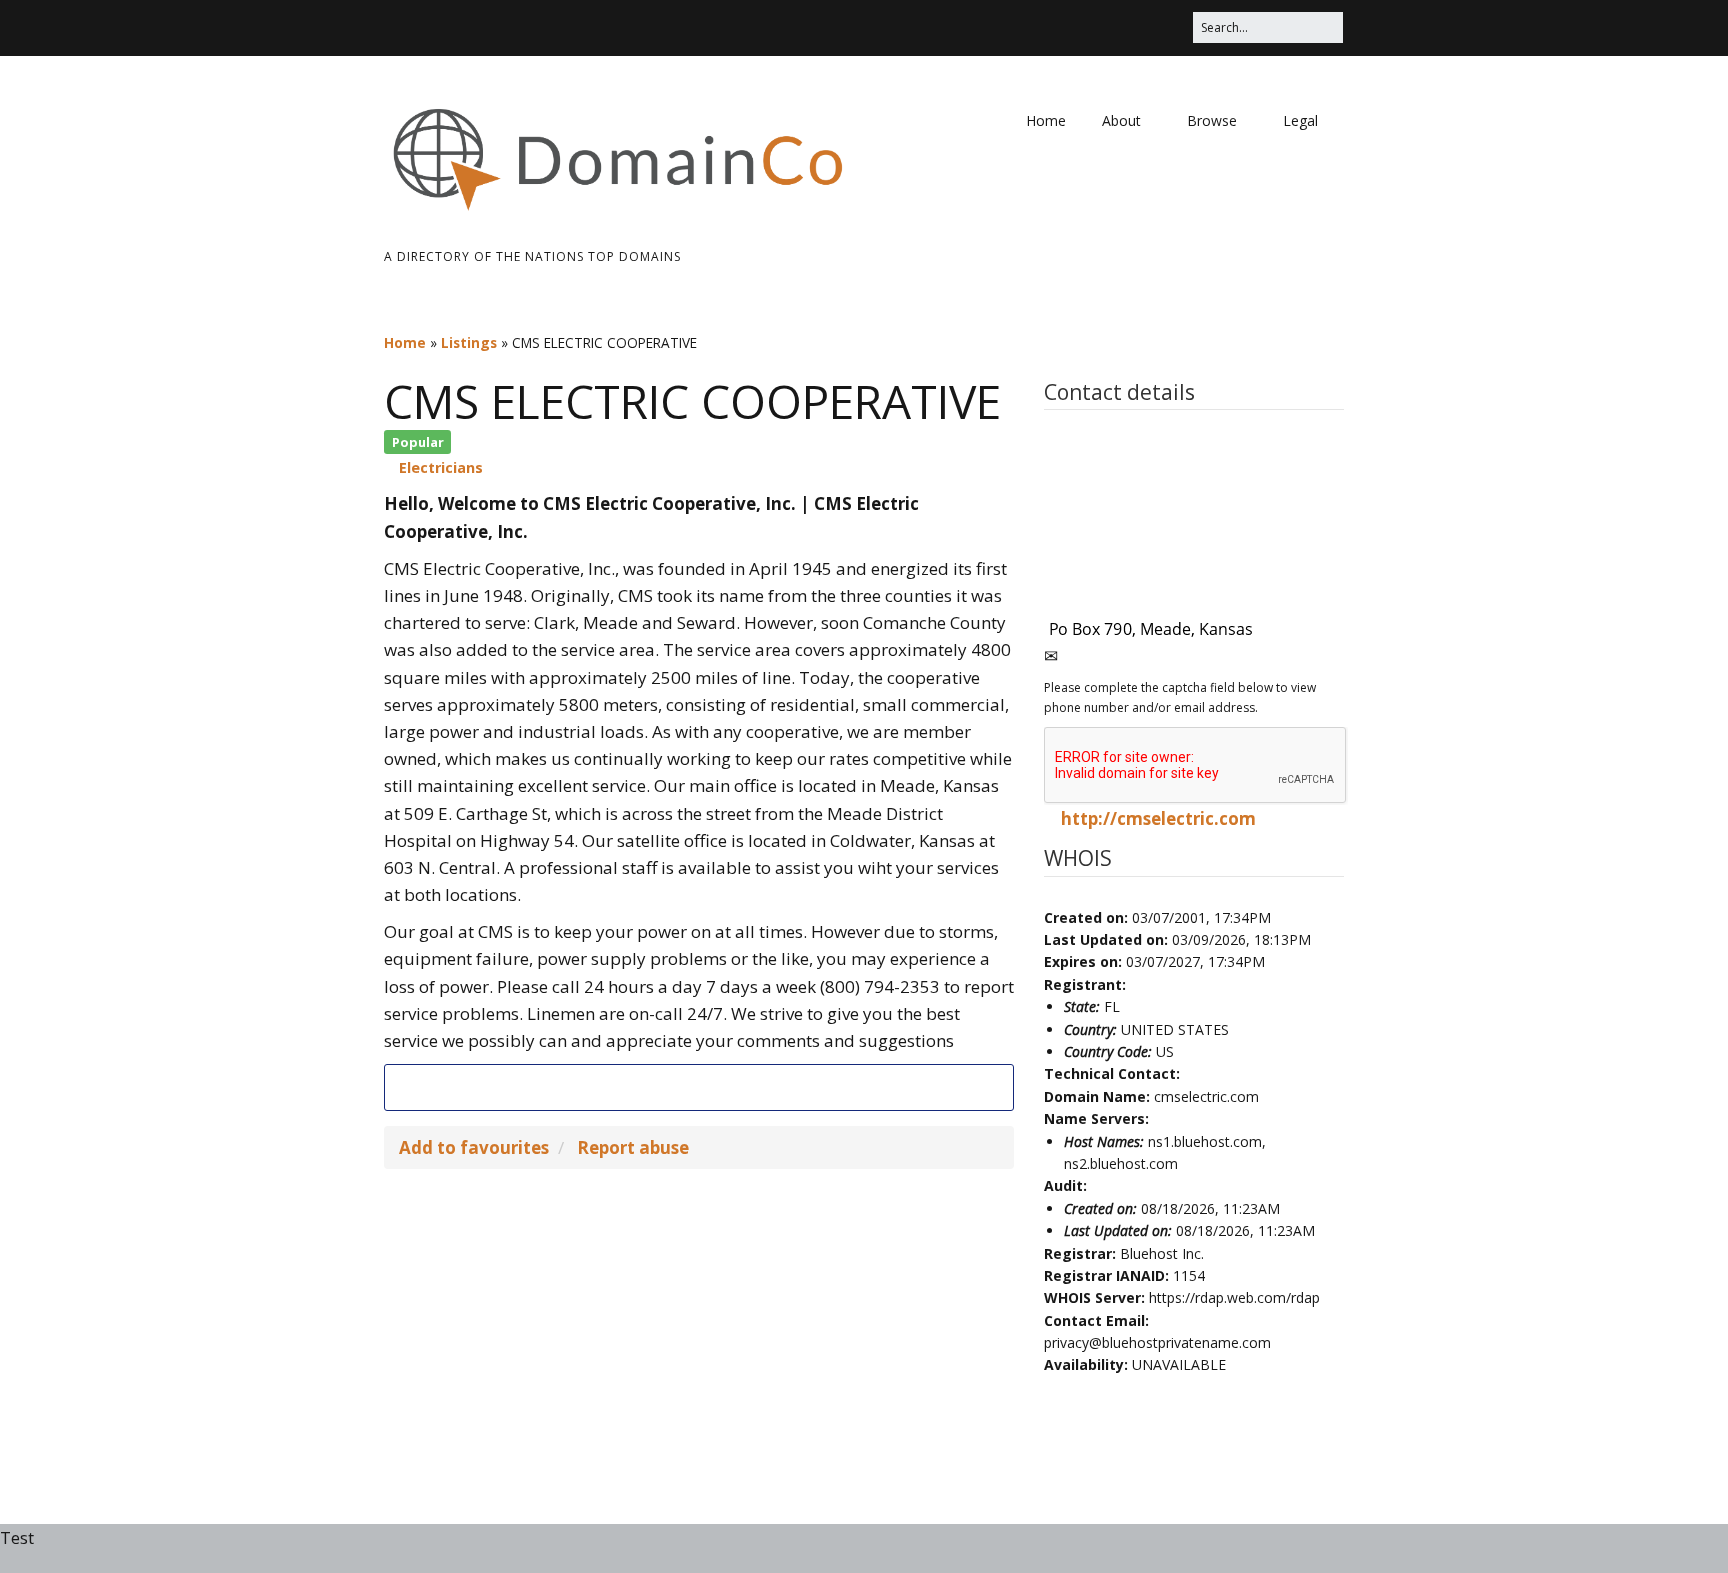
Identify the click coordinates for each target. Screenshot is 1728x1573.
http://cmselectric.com (1158, 818)
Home (1046, 120)
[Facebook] (699, 1087)
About (1121, 120)
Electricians (441, 467)
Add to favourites (474, 1147)
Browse (1212, 120)
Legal (1300, 120)
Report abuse (633, 1147)
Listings (469, 342)
